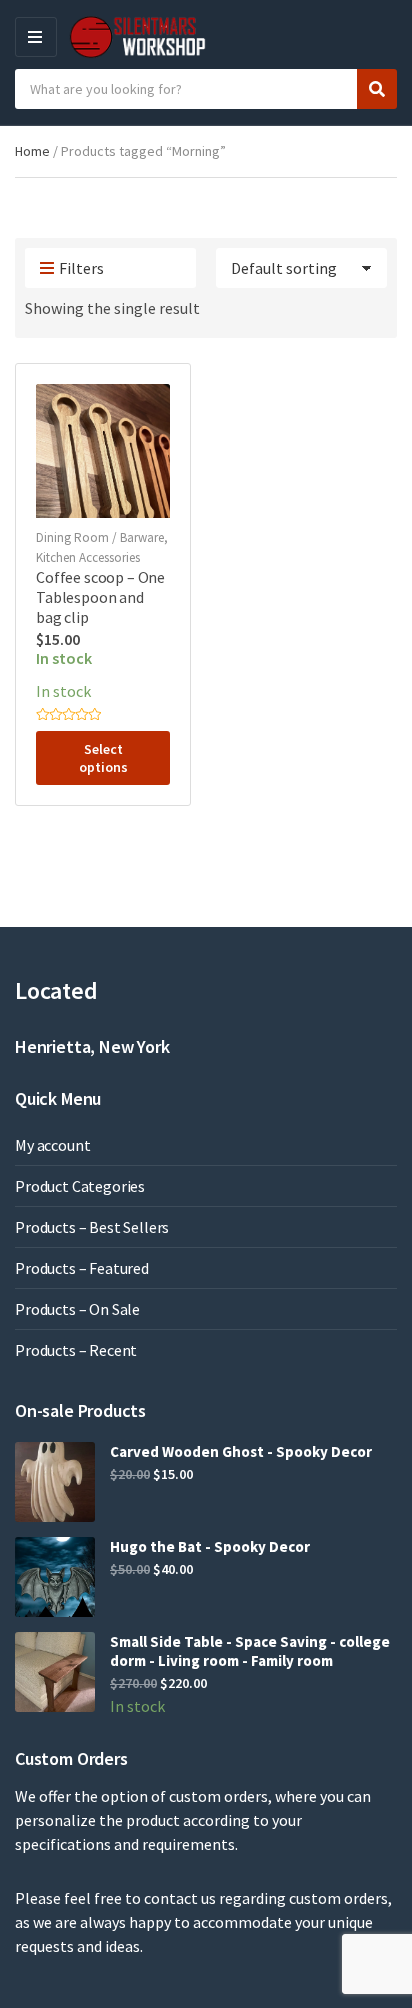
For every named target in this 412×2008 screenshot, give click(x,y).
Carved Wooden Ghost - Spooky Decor (241, 1451)
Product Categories (80, 1186)
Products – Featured (82, 1268)
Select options (103, 758)
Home (32, 151)
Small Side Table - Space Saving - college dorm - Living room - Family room (250, 1651)
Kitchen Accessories (88, 557)
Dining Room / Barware (100, 537)
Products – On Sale (77, 1309)
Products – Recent (76, 1350)
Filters (81, 268)
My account (52, 1145)
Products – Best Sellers (92, 1227)
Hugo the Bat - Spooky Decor (210, 1546)
